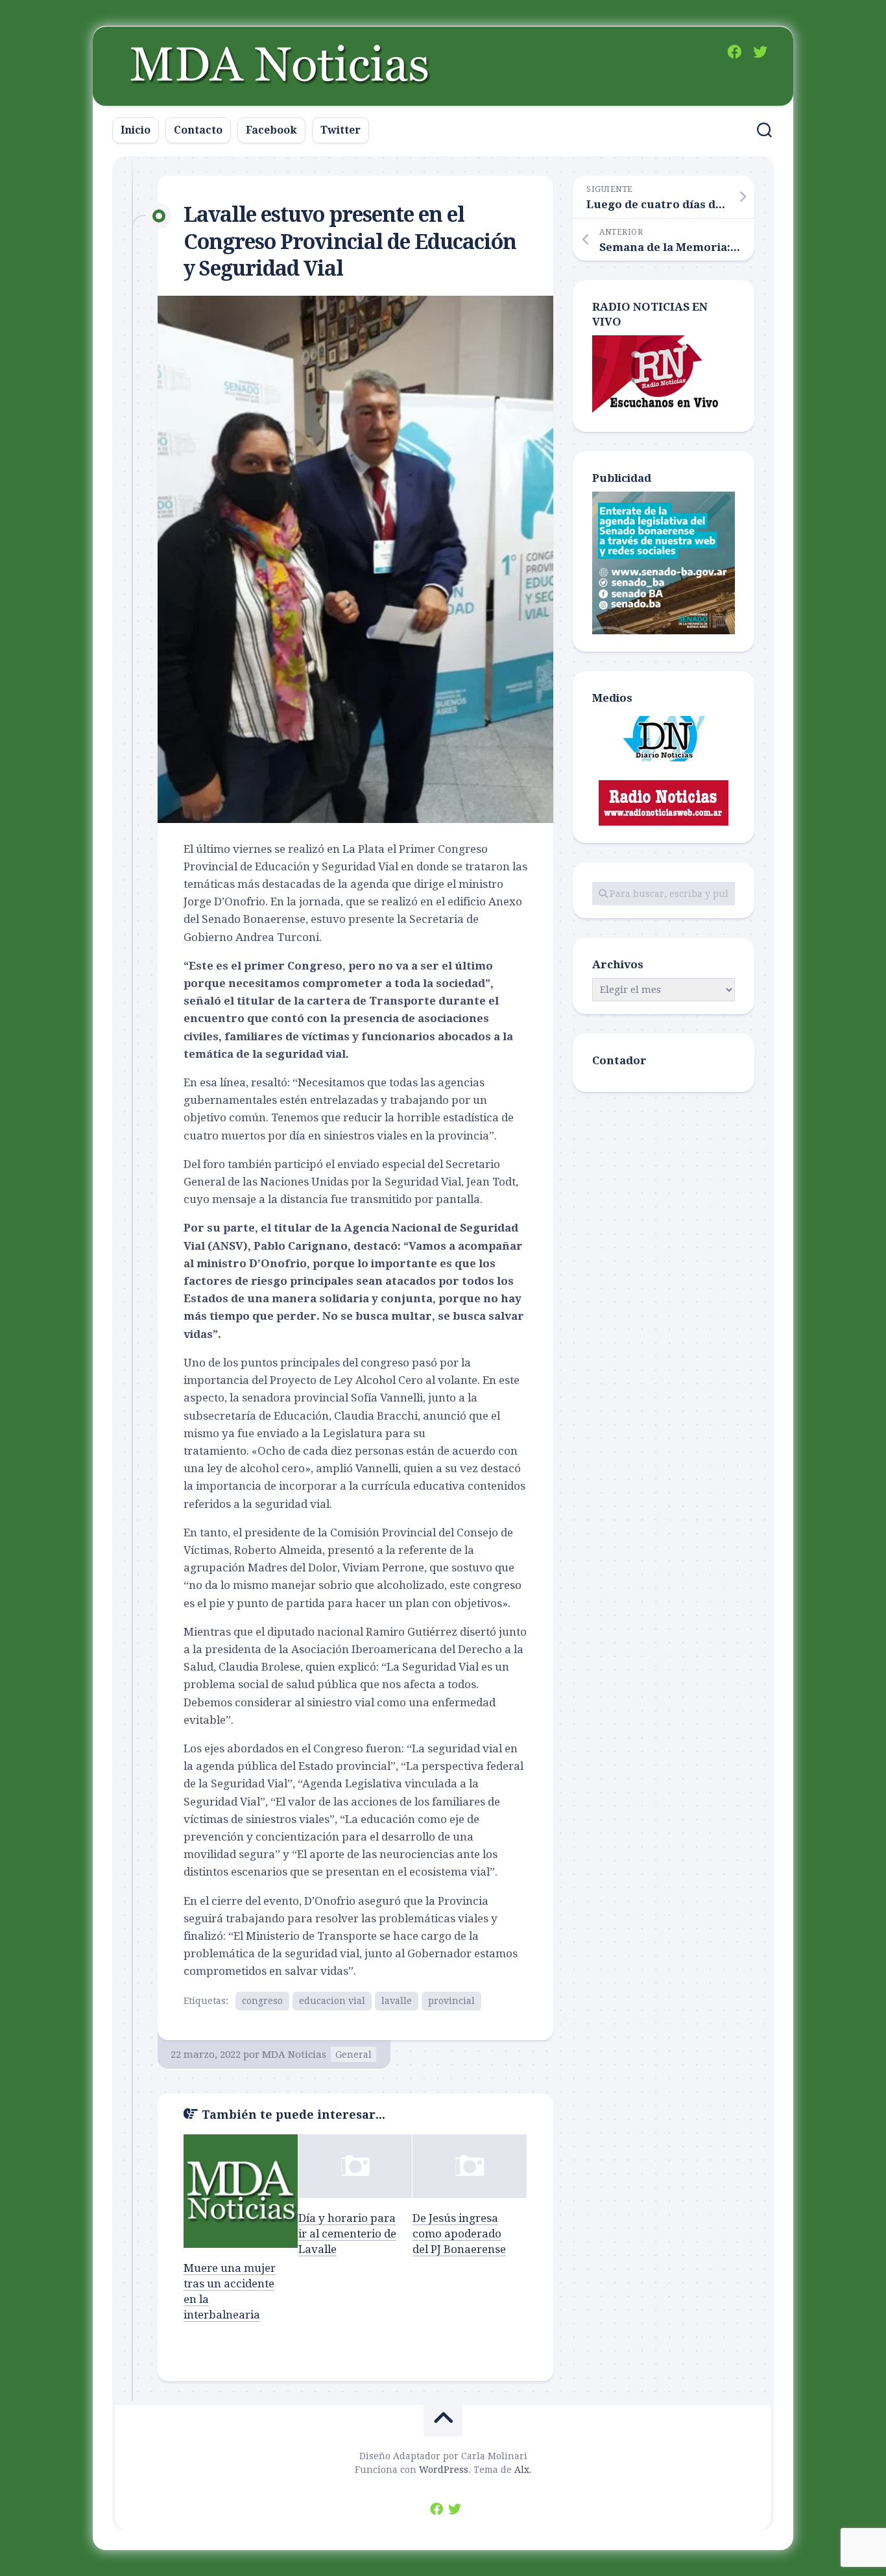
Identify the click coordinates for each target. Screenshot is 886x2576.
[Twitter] (760, 52)
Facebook (271, 130)
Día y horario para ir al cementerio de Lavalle (347, 2234)
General (353, 2055)
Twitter (341, 130)
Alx (522, 2470)
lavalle (397, 2001)
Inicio (136, 130)
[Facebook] (734, 52)
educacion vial (332, 2001)
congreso (262, 2001)
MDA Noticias (294, 2055)
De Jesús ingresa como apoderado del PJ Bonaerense (459, 2234)
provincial (451, 2001)
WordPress (444, 2470)
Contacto (198, 130)
